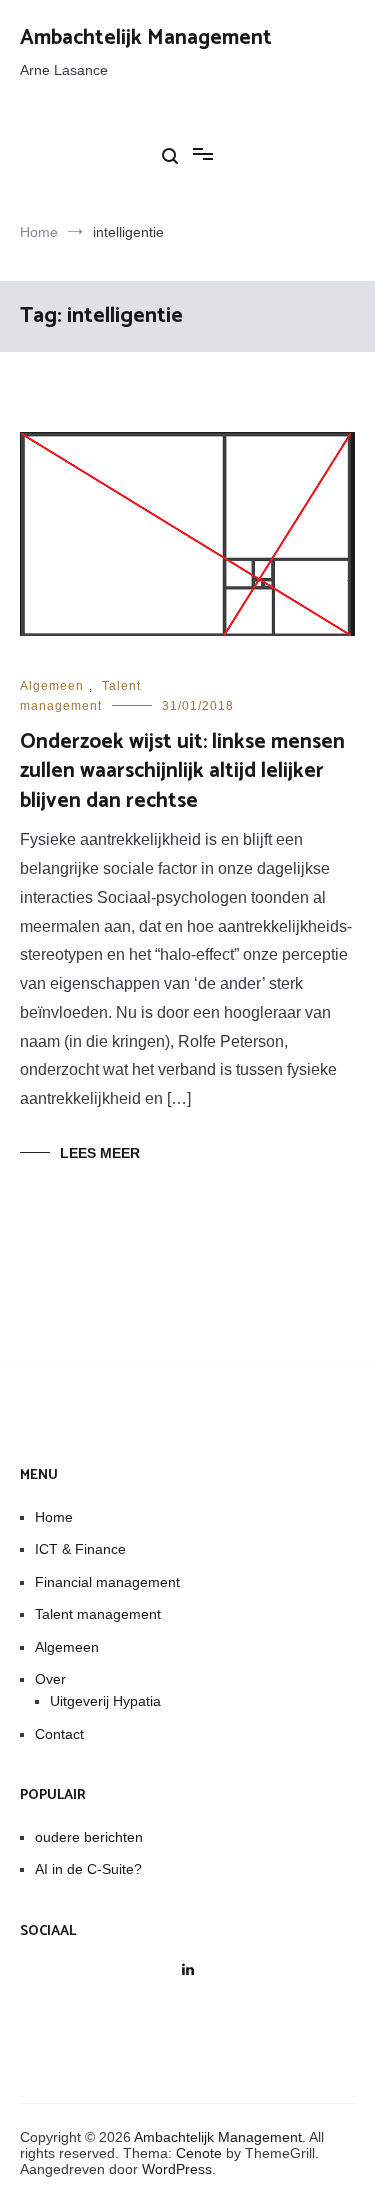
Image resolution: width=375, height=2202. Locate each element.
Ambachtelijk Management (146, 38)
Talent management (98, 1614)
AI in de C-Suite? (88, 1869)
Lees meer (100, 1153)
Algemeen (52, 686)
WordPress (177, 2169)
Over (50, 1679)
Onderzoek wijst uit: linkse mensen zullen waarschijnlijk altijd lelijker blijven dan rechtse (182, 771)
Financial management (107, 1582)
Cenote (199, 2153)
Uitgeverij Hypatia (105, 1701)
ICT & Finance (80, 1549)
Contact (59, 1734)
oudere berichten (89, 1837)
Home (54, 1517)
